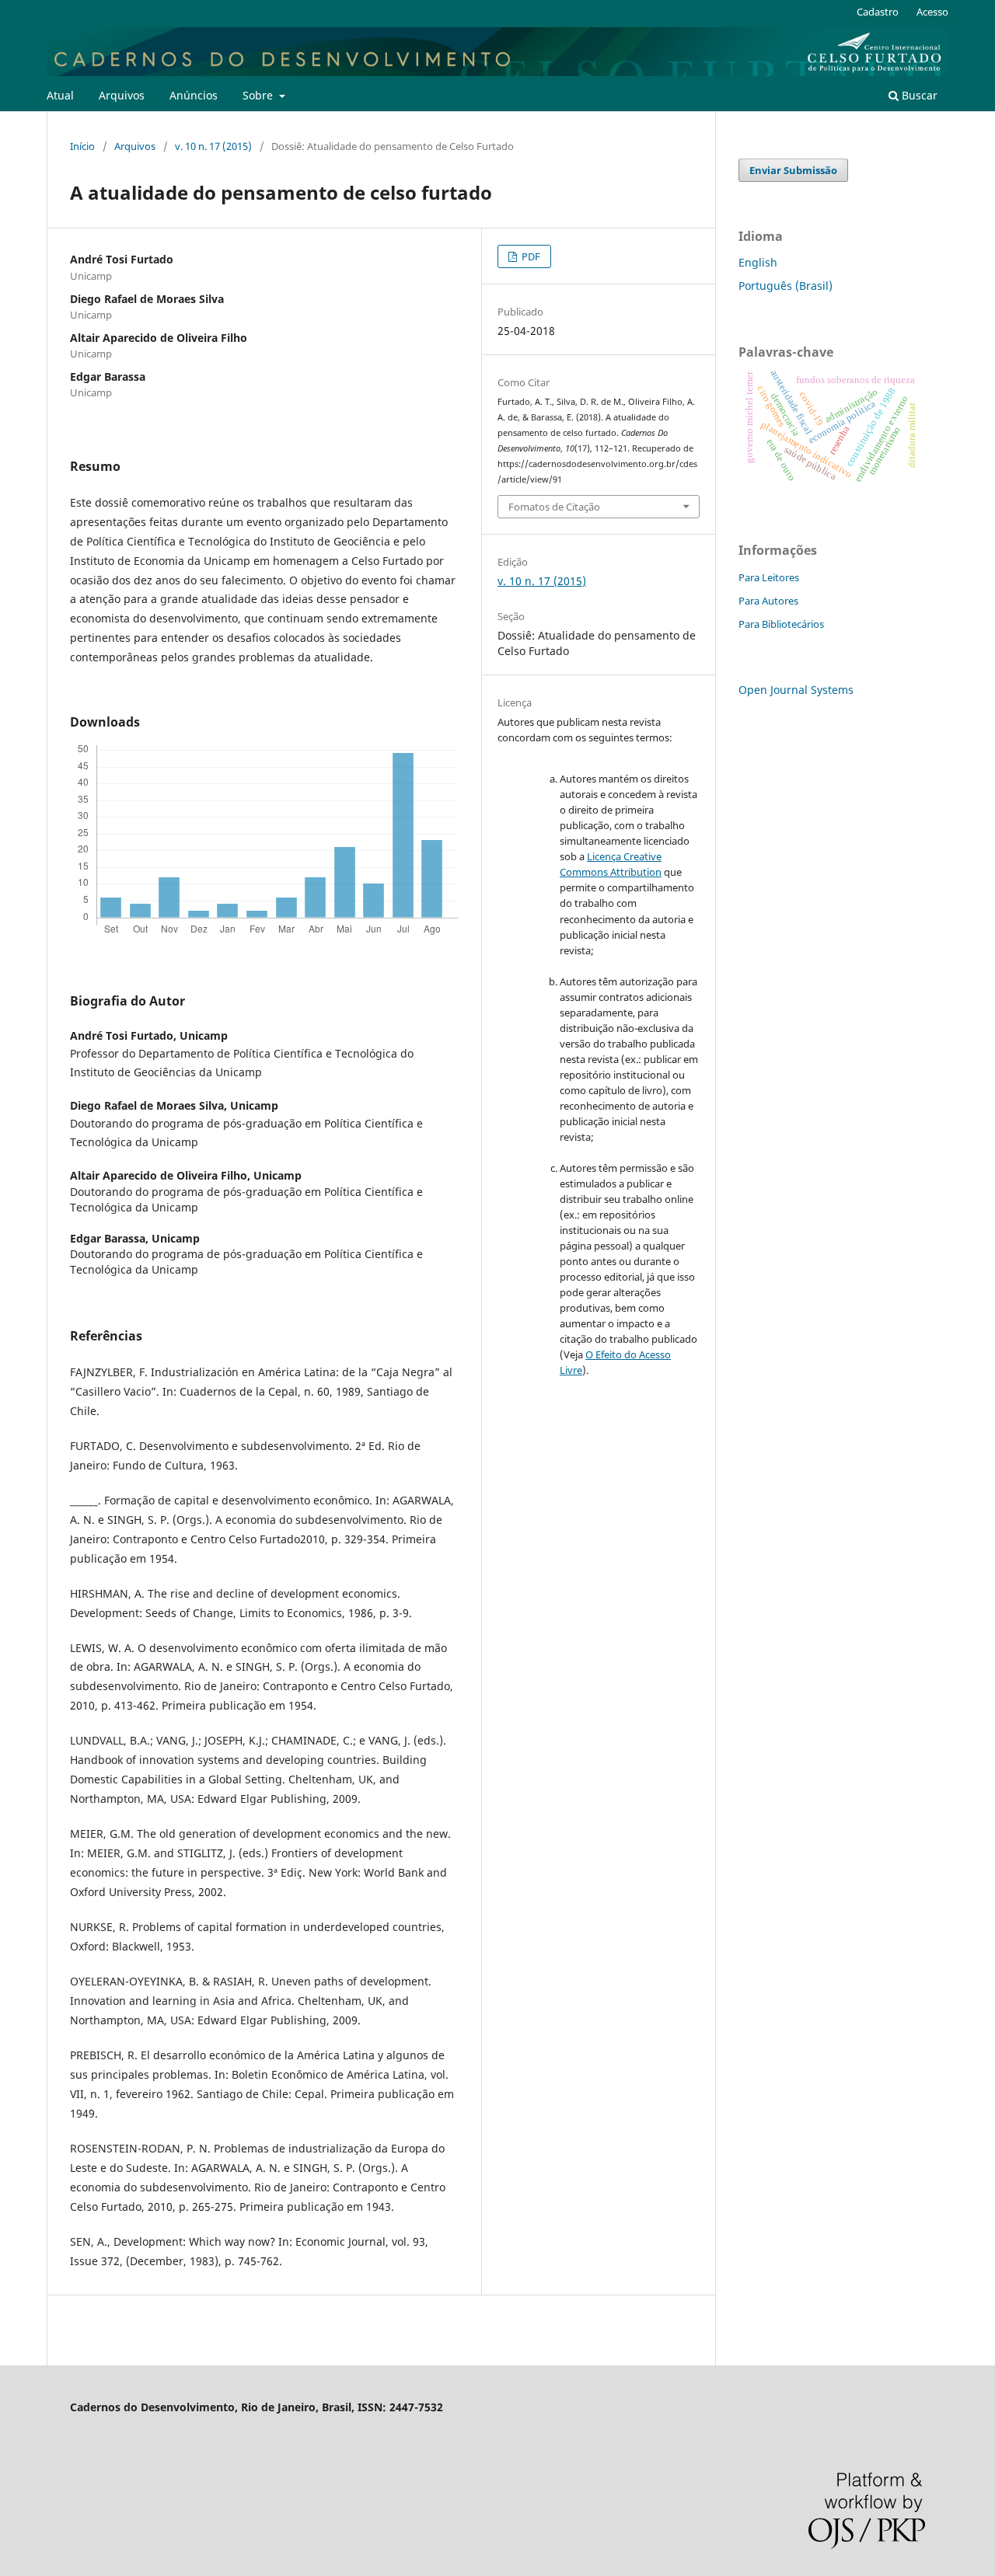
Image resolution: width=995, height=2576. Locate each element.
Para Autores (768, 601)
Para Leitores (769, 577)
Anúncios (194, 95)
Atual (60, 95)
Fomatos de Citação (554, 507)
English (758, 262)
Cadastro (878, 12)
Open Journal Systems (796, 690)
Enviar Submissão (793, 170)
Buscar (918, 95)
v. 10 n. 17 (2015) (213, 146)
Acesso (932, 12)
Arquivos (122, 95)
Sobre (259, 95)
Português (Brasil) (786, 286)
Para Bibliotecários (781, 624)
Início (82, 146)
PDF (530, 256)
